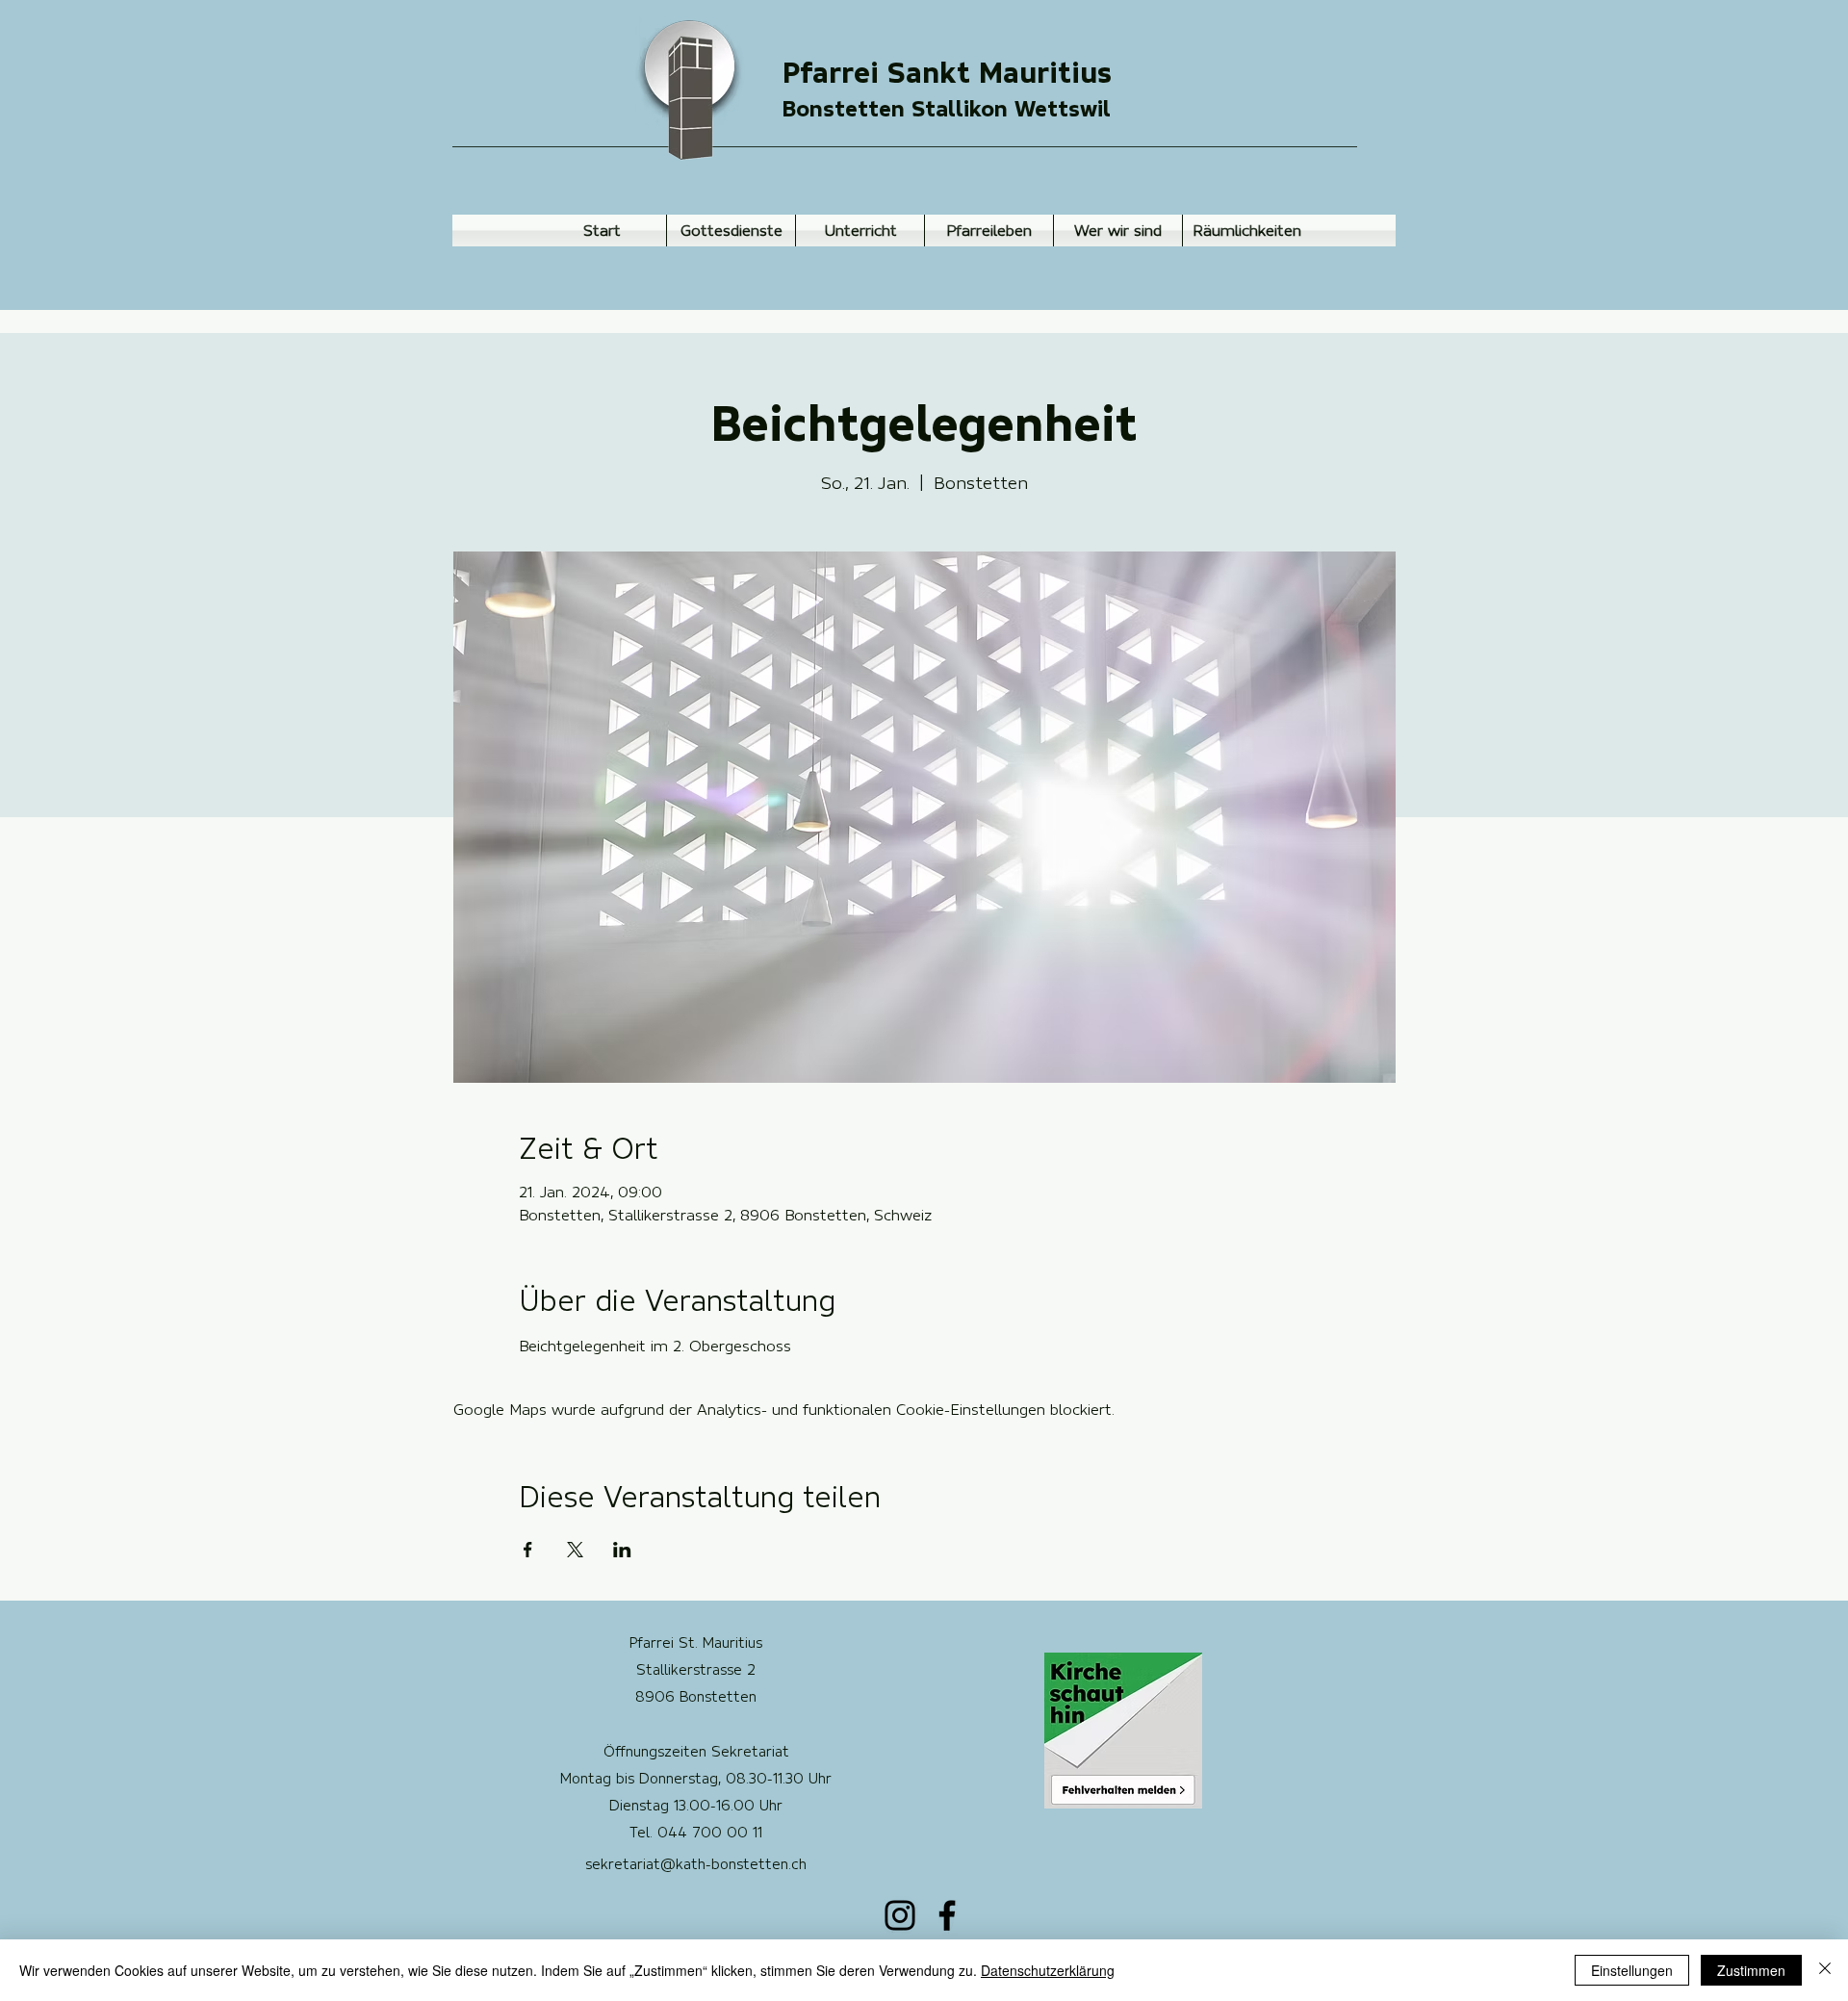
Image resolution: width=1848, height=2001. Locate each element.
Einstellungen (1632, 1970)
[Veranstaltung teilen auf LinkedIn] (622, 1550)
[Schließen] (1825, 1970)
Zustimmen (1751, 1970)
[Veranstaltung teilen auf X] (575, 1550)
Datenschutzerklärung (1048, 1970)
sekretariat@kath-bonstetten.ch (696, 1864)
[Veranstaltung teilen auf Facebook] (528, 1550)
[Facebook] (947, 1915)
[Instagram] (900, 1915)
